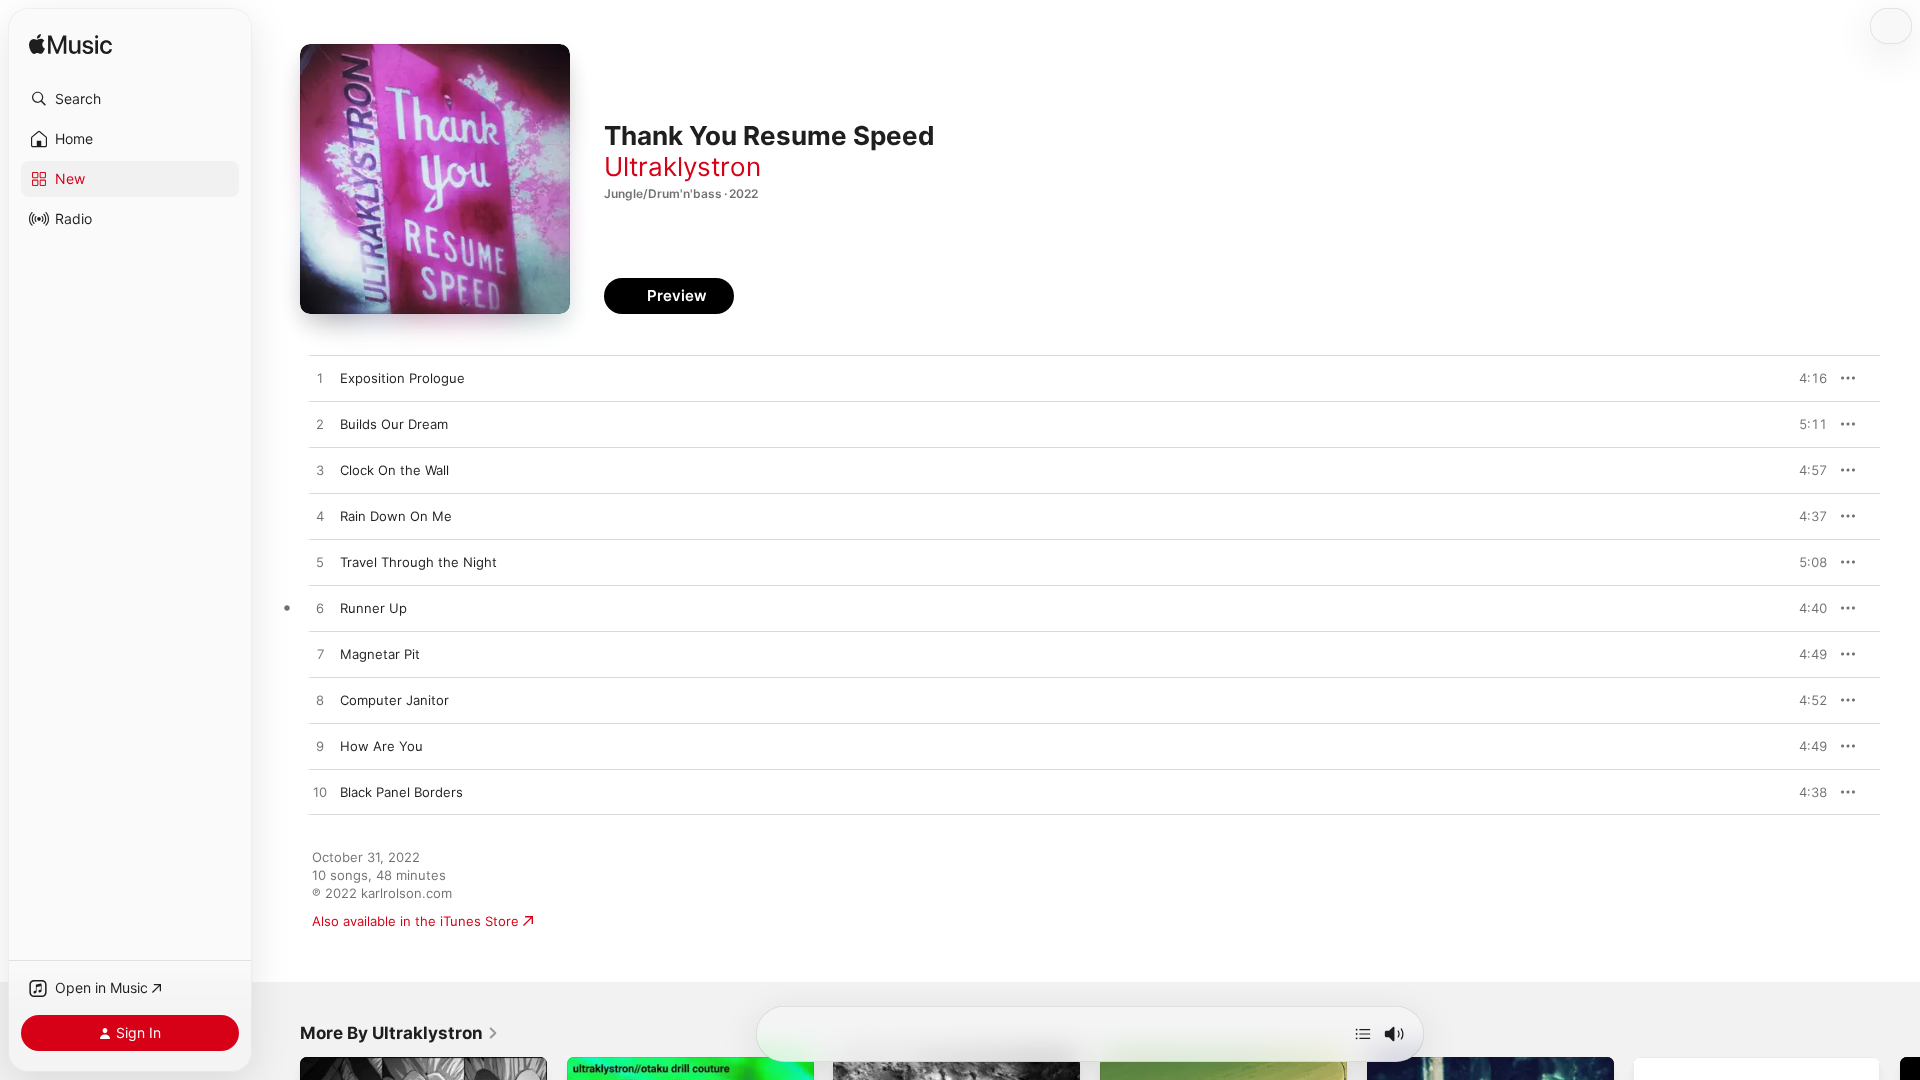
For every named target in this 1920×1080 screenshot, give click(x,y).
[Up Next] (1363, 1034)
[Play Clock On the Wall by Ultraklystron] (320, 471)
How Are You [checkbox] (381, 746)
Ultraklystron (682, 166)
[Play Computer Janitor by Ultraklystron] (320, 701)
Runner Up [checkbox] (373, 608)
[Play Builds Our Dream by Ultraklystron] (320, 425)
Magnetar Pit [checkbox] (380, 654)
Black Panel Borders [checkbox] (401, 792)
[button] (130, 99)
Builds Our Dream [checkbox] (394, 424)
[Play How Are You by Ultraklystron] (320, 747)
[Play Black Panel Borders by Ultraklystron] (320, 793)
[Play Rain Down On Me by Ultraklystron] (320, 517)
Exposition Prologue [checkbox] (402, 378)
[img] (70, 45)
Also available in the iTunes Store (415, 921)
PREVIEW (1805, 378)
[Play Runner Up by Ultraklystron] (320, 609)
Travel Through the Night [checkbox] (418, 562)
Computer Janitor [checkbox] (394, 700)
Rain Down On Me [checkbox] (396, 516)
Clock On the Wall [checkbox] (394, 470)
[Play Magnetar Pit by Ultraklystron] (320, 655)
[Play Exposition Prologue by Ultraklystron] (320, 379)
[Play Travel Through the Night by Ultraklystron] (320, 563)
